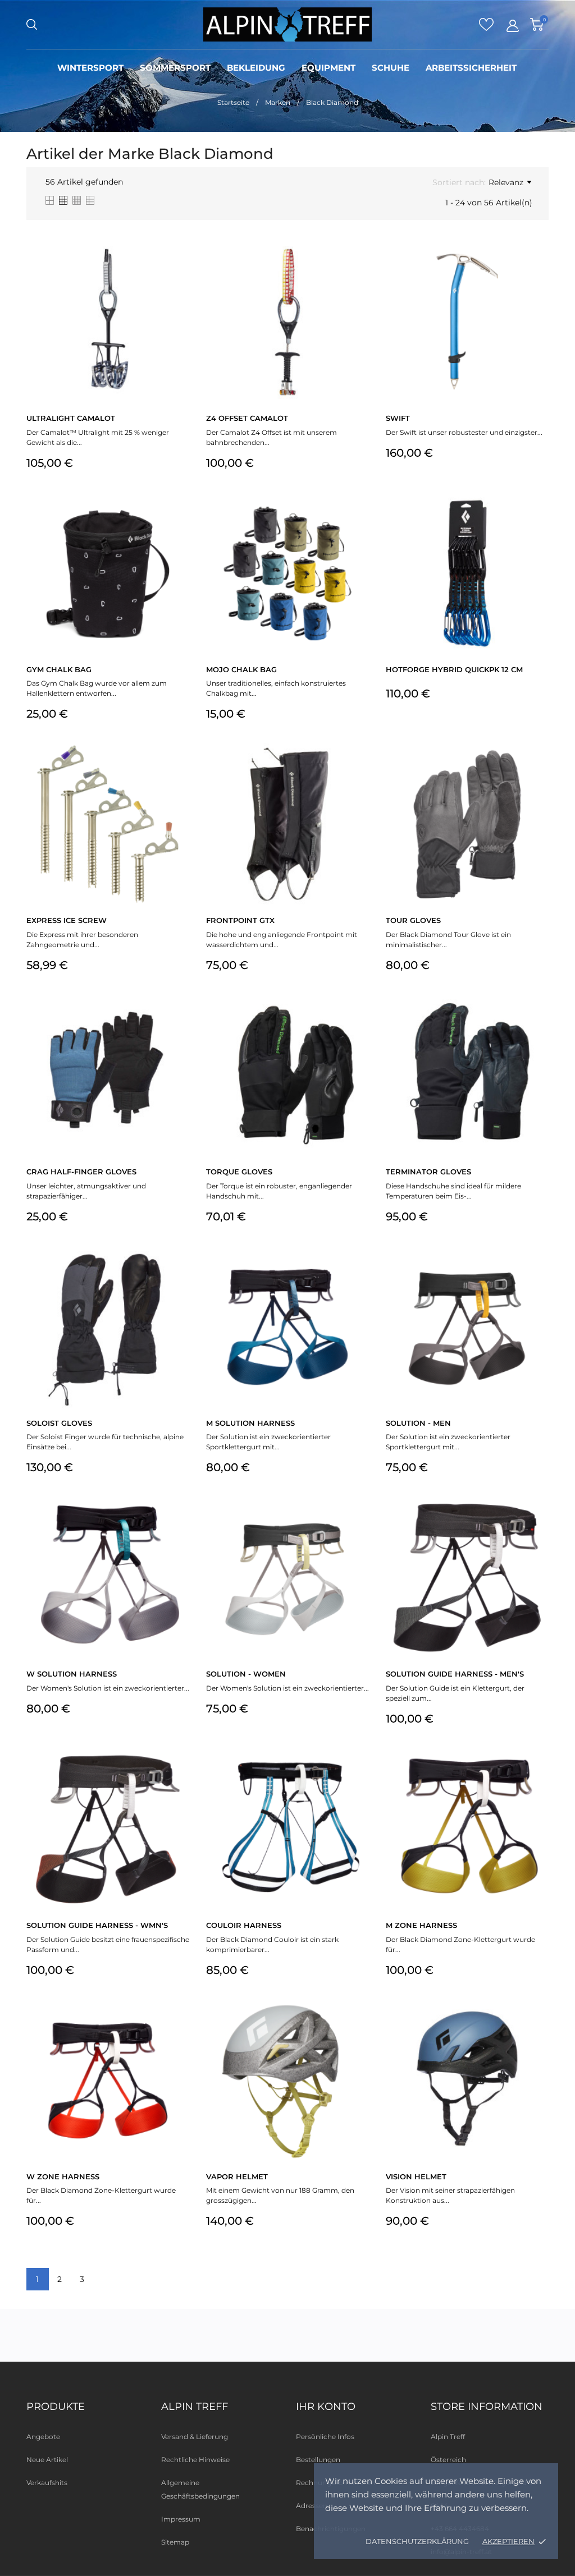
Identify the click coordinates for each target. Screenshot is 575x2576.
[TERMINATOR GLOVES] (539, 1023)
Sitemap (175, 2542)
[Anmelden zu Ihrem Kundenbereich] (513, 26)
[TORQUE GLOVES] (359, 1023)
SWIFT (398, 418)
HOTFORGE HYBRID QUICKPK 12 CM (454, 669)
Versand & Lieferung (195, 2437)
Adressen (312, 2506)
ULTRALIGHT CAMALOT (71, 418)
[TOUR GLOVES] (539, 772)
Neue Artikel (47, 2460)
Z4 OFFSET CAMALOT (247, 418)
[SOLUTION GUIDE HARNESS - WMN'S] (179, 1777)
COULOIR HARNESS (244, 1925)
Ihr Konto (326, 2407)
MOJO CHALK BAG (241, 669)
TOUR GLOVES (413, 920)
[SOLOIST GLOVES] (179, 1275)
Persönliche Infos (325, 2437)
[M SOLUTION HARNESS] (359, 1275)
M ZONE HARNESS (421, 1925)
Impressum (181, 2519)
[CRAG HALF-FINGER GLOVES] (179, 1023)
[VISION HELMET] (539, 2028)
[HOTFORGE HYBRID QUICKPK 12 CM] (539, 521)
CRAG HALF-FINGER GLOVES (81, 1172)
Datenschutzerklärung (417, 2541)
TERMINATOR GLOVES (428, 1172)
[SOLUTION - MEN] (539, 1275)
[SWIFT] (539, 270)
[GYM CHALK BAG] (179, 521)
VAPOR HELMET (237, 2176)
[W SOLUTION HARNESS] (179, 1526)
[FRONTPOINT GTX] (359, 772)
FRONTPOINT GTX (240, 920)
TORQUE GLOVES (239, 1172)
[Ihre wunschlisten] (486, 28)
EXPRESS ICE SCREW (67, 920)
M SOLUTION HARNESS (250, 1423)
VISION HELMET (416, 2176)
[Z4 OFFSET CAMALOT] (359, 270)
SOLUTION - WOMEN (246, 1674)
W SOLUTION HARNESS (72, 1674)
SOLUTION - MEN (418, 1423)
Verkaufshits (47, 2483)
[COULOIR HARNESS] (359, 1777)
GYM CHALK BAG (59, 669)
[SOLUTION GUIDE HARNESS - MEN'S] (539, 1526)
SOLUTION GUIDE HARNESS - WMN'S (97, 1925)
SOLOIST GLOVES (59, 1423)
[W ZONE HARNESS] (179, 2028)
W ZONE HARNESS (63, 2176)
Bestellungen (318, 2460)
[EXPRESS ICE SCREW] (179, 772)
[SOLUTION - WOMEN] (359, 1526)
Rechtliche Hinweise (195, 2460)
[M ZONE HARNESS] (539, 1777)
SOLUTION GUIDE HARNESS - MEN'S (455, 1674)
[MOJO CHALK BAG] (359, 521)
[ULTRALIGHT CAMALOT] (179, 270)
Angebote (43, 2437)
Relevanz (506, 182)
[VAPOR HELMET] (359, 2028)
